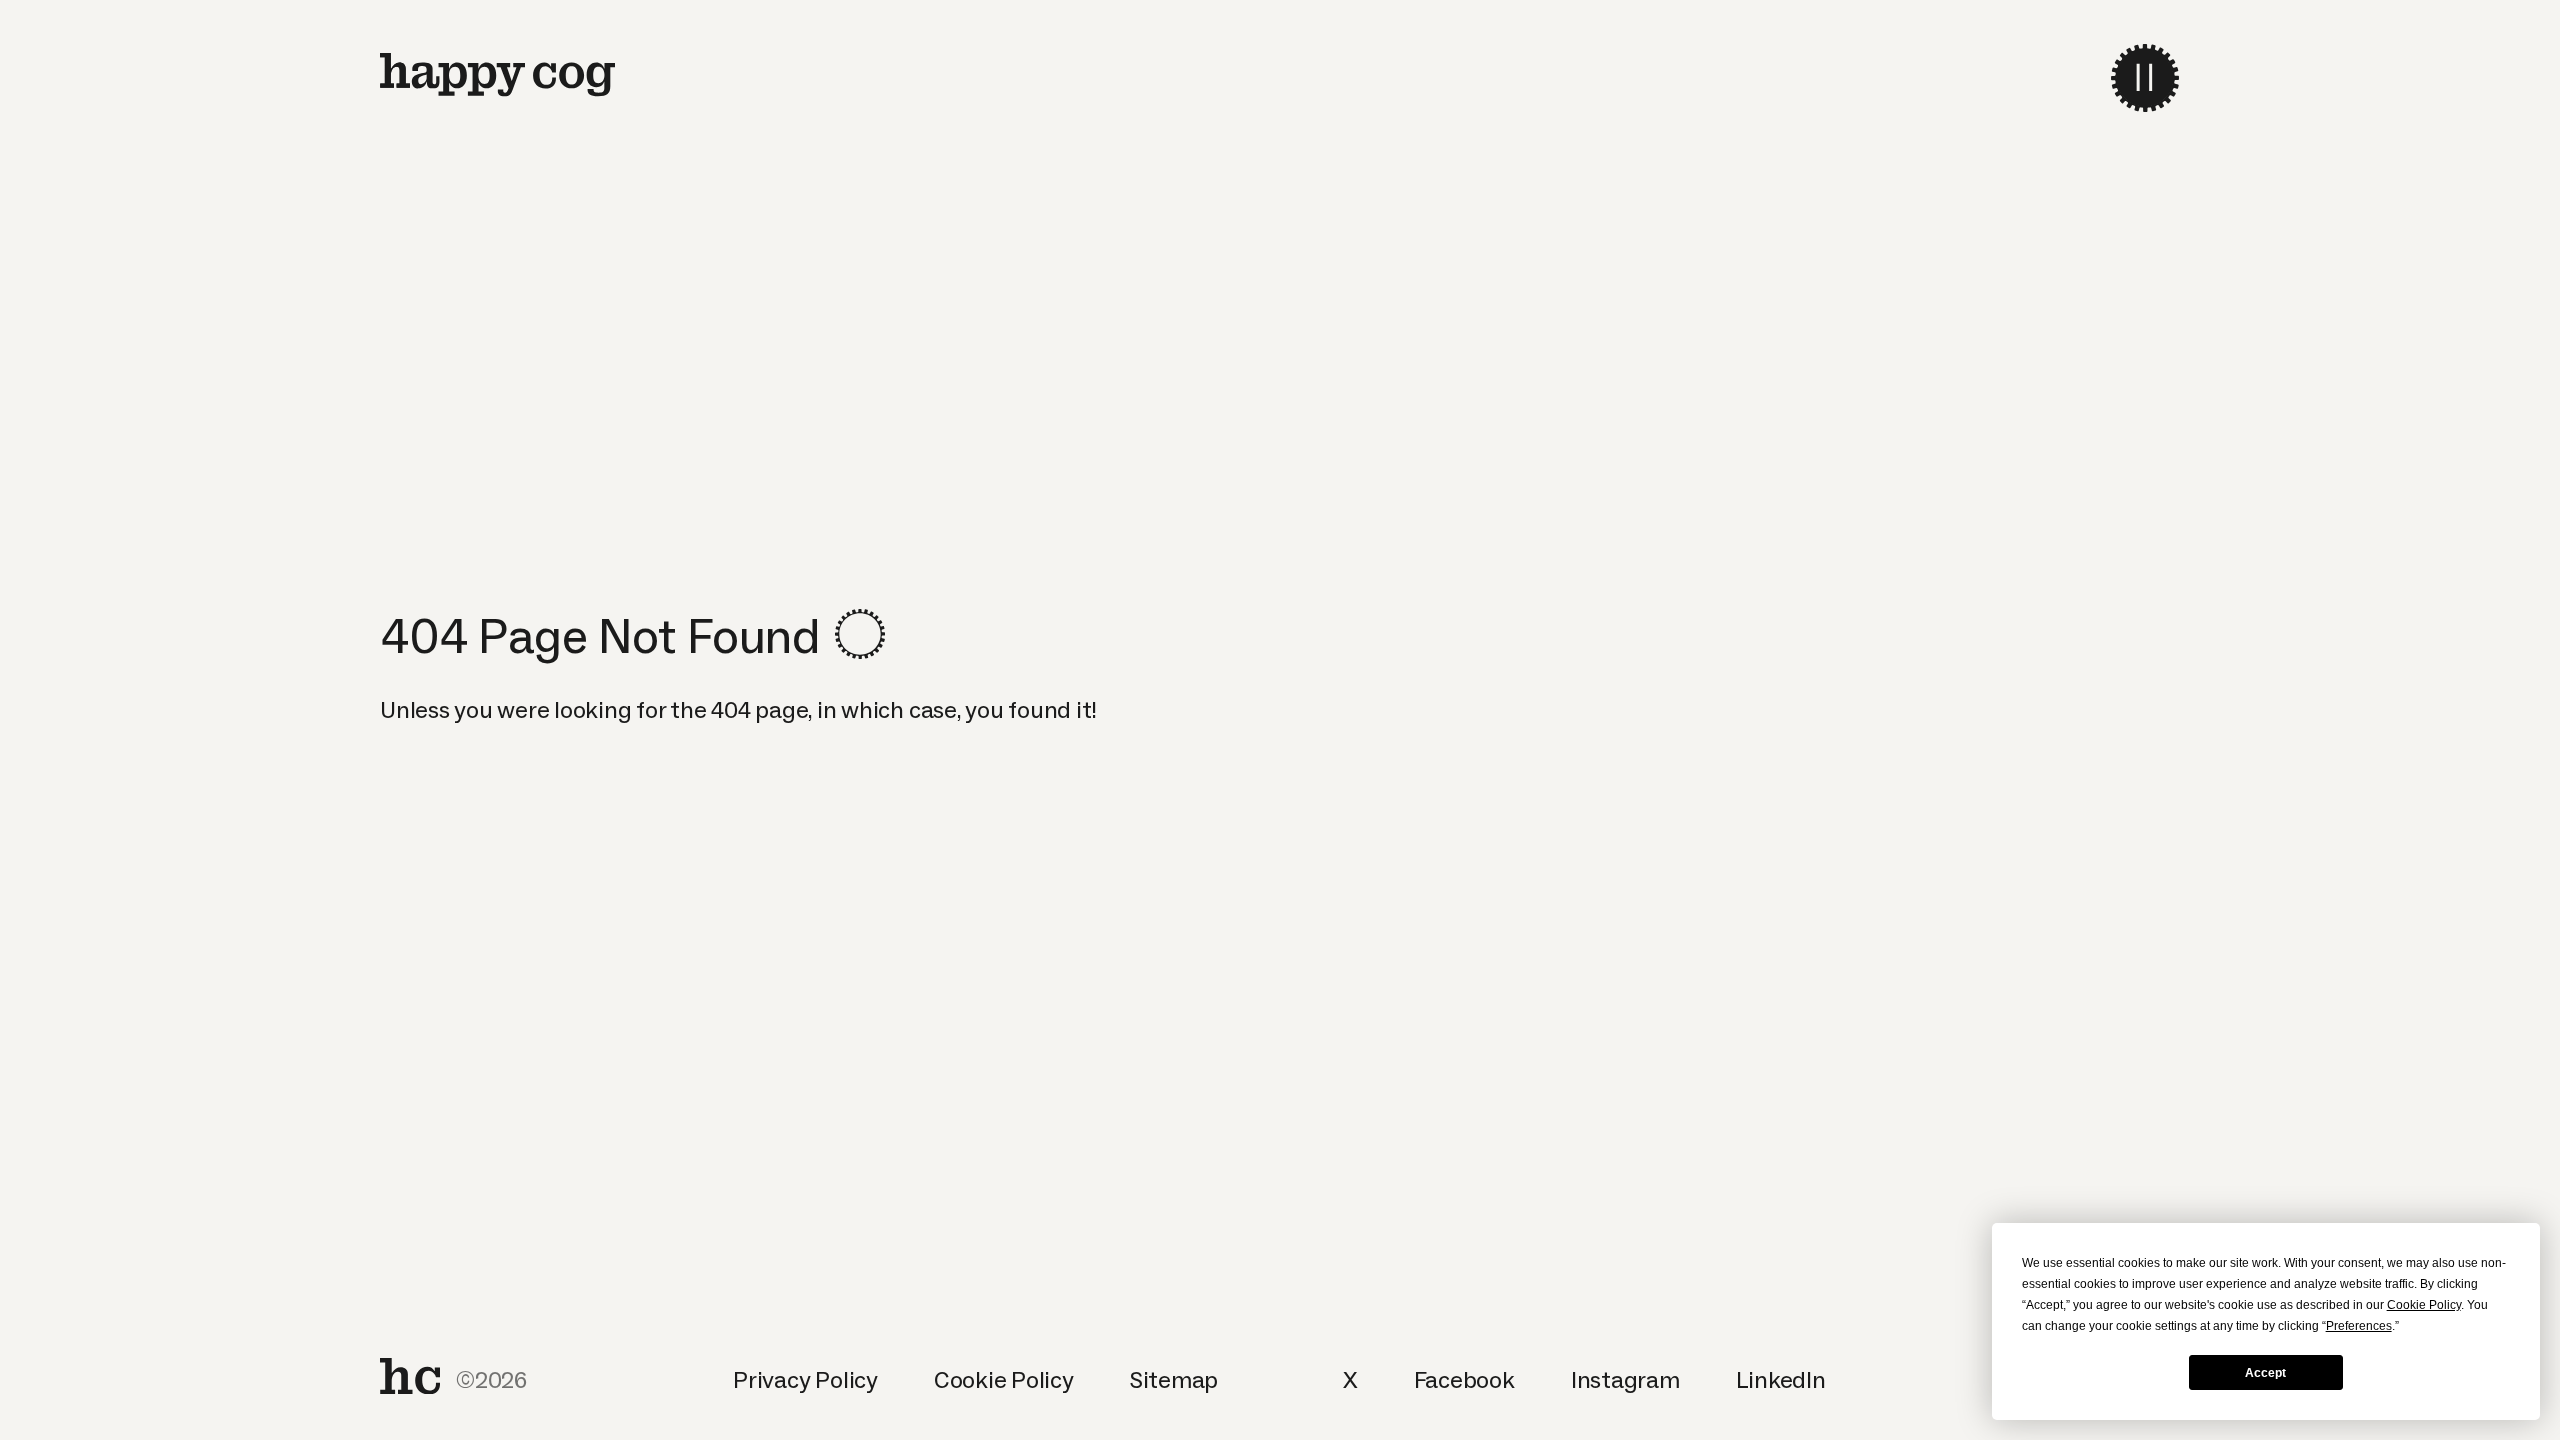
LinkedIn (1781, 1379)
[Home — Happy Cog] (497, 75)
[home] (410, 1376)
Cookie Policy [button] (2424, 1305)
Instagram (1625, 1379)
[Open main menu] (2145, 78)
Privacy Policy (805, 1379)
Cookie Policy (1004, 1379)
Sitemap (1174, 1379)
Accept (2265, 1373)
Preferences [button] (2359, 1326)
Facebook (1464, 1379)
